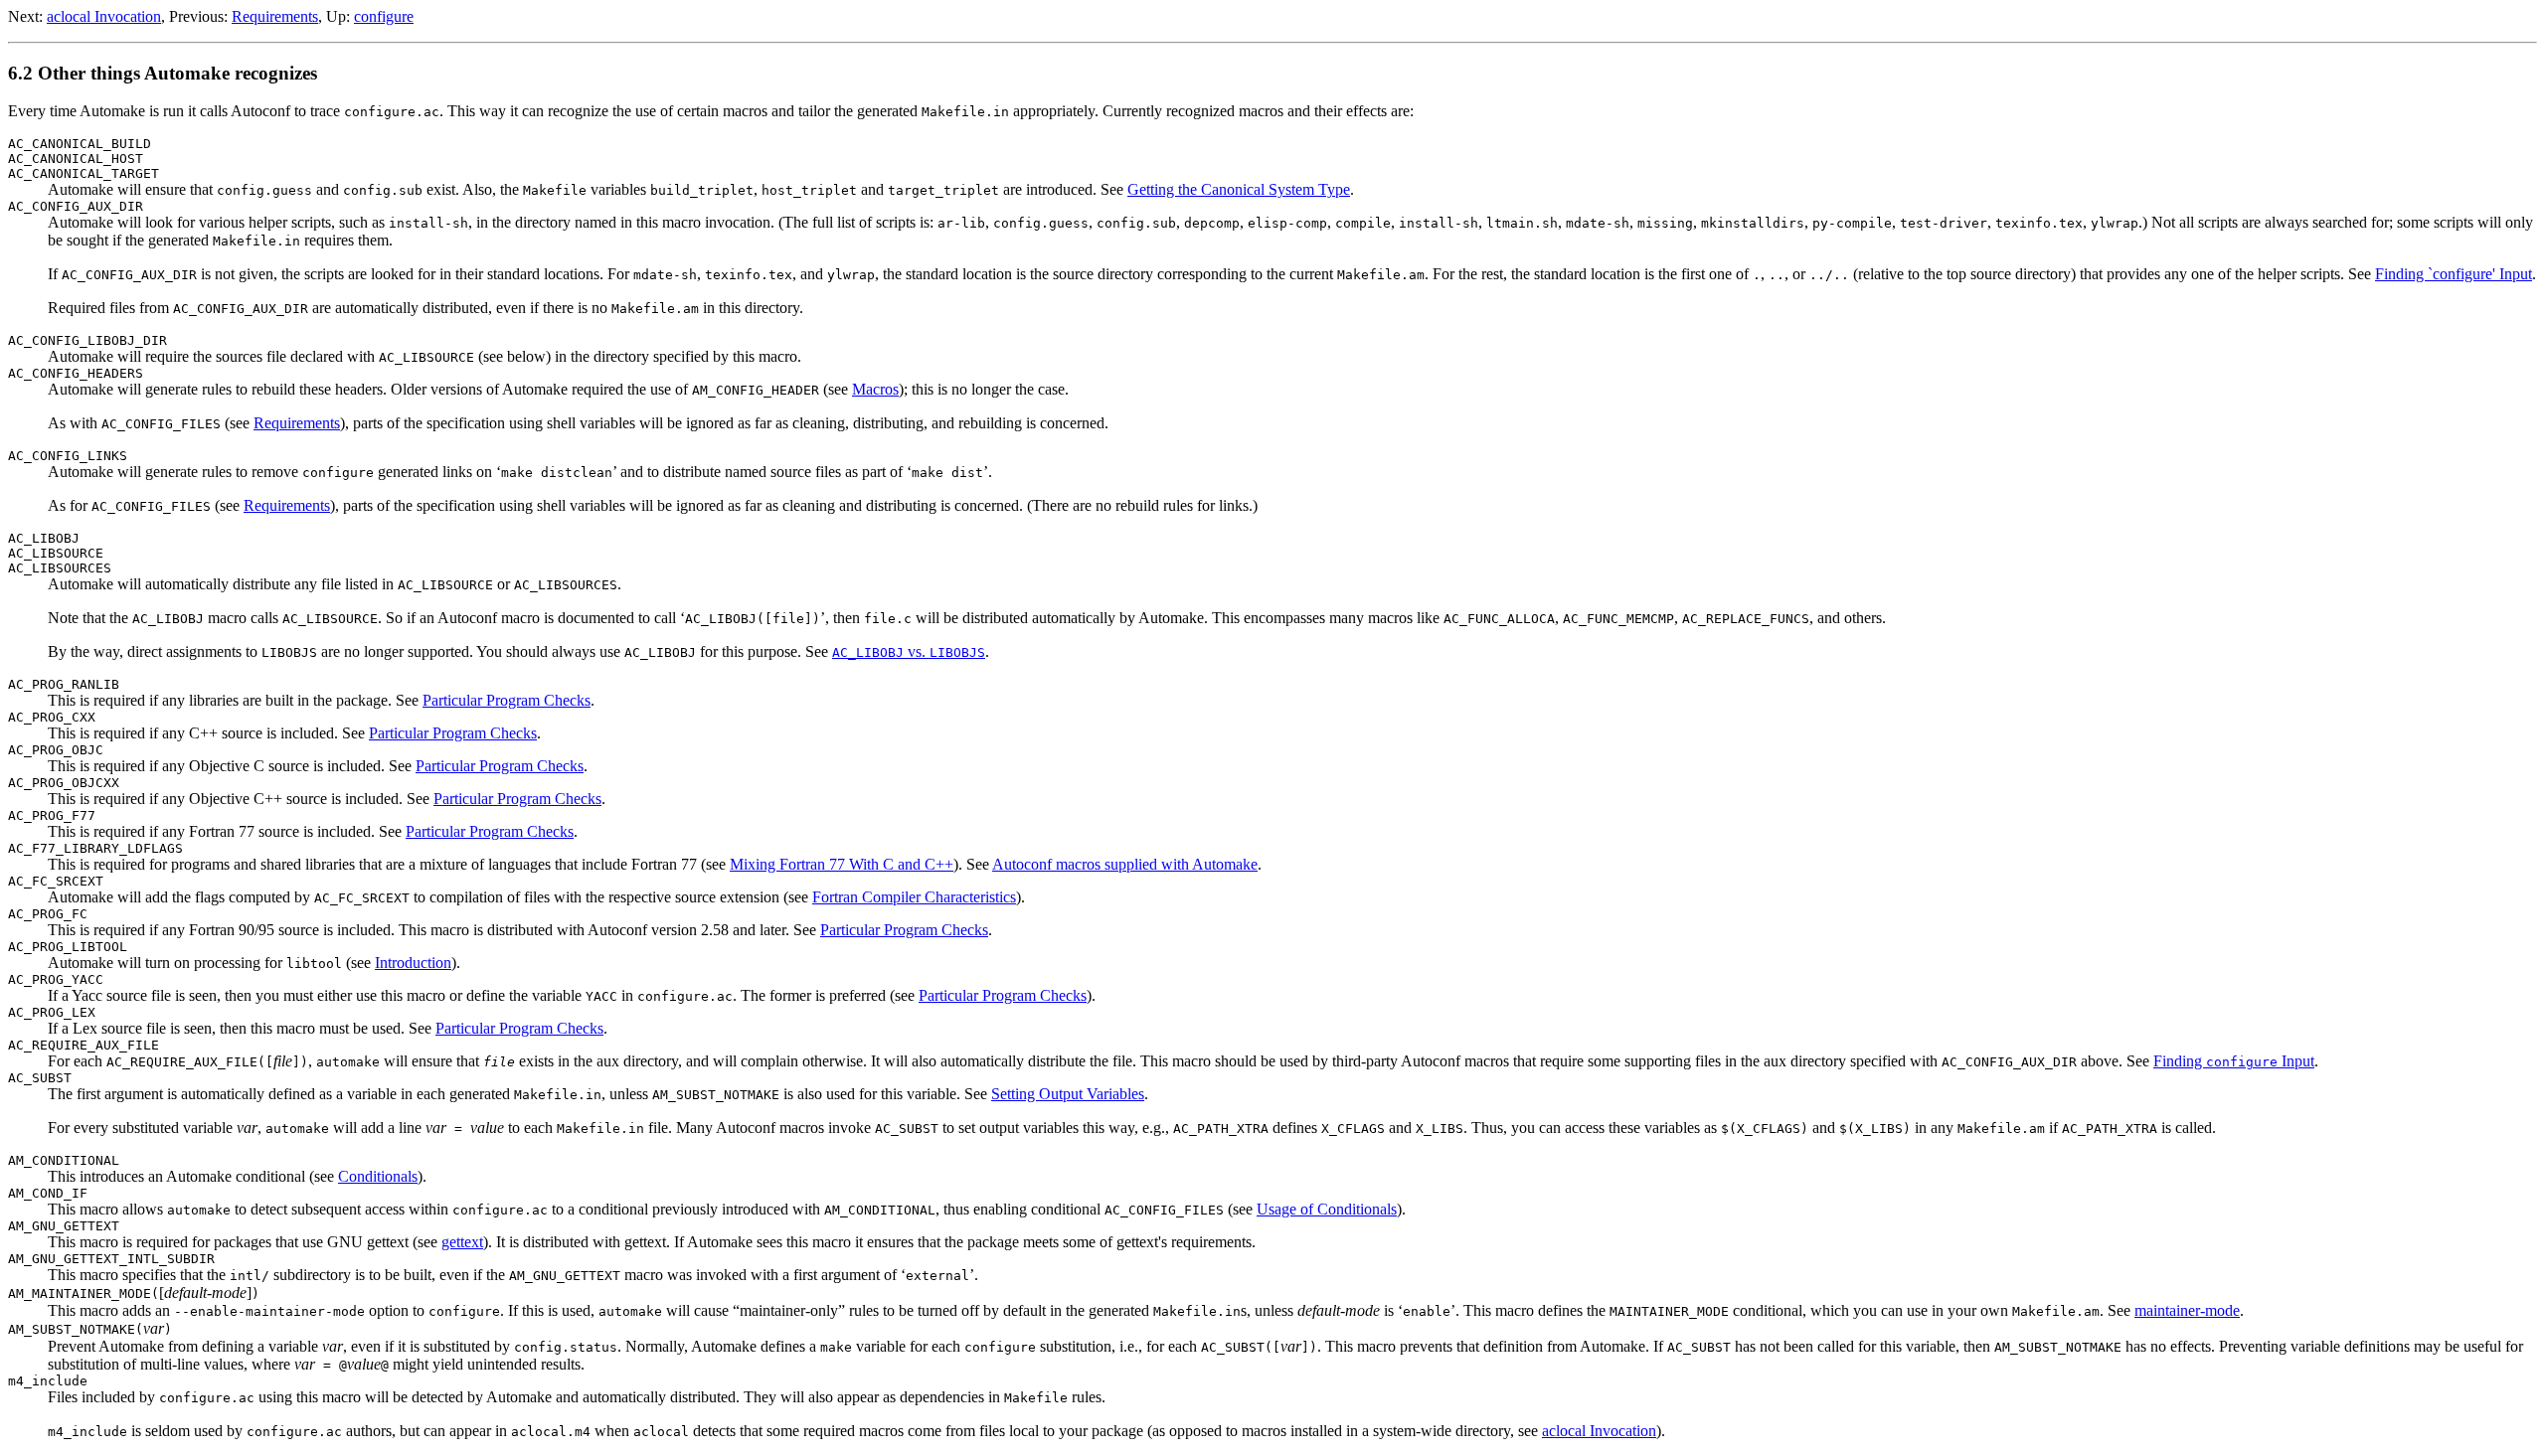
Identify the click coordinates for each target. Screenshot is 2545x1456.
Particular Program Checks (507, 700)
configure (384, 16)
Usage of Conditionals (1327, 1209)
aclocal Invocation (104, 16)
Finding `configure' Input (2454, 274)
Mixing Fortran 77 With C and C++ (842, 864)
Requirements (275, 16)
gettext (462, 1242)
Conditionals (378, 1176)
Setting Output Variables (1068, 1094)
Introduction (413, 963)
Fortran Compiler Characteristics (914, 897)
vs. (909, 651)
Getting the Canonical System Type (1239, 189)
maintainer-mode (2187, 1310)
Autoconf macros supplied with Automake (1125, 864)
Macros (875, 389)
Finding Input (2234, 1061)
